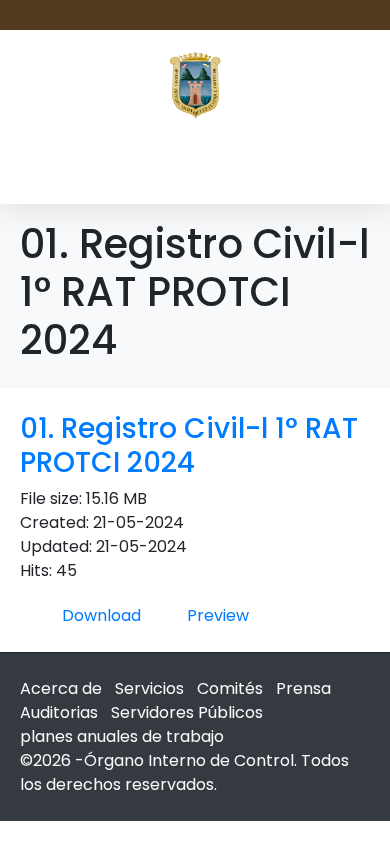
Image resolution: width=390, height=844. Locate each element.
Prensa (303, 688)
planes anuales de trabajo (122, 736)
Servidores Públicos (187, 712)
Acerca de (61, 688)
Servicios (149, 688)
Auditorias (59, 712)
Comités (230, 688)
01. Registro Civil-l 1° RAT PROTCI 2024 (189, 445)
